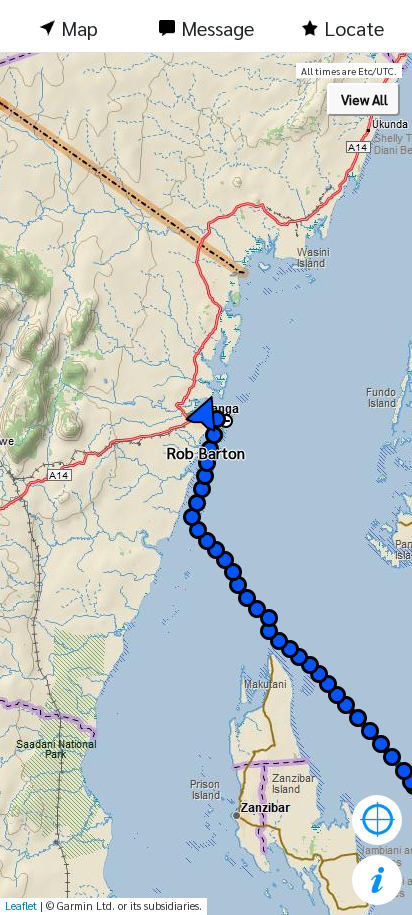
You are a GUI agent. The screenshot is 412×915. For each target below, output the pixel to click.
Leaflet (21, 905)
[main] (206, 484)
